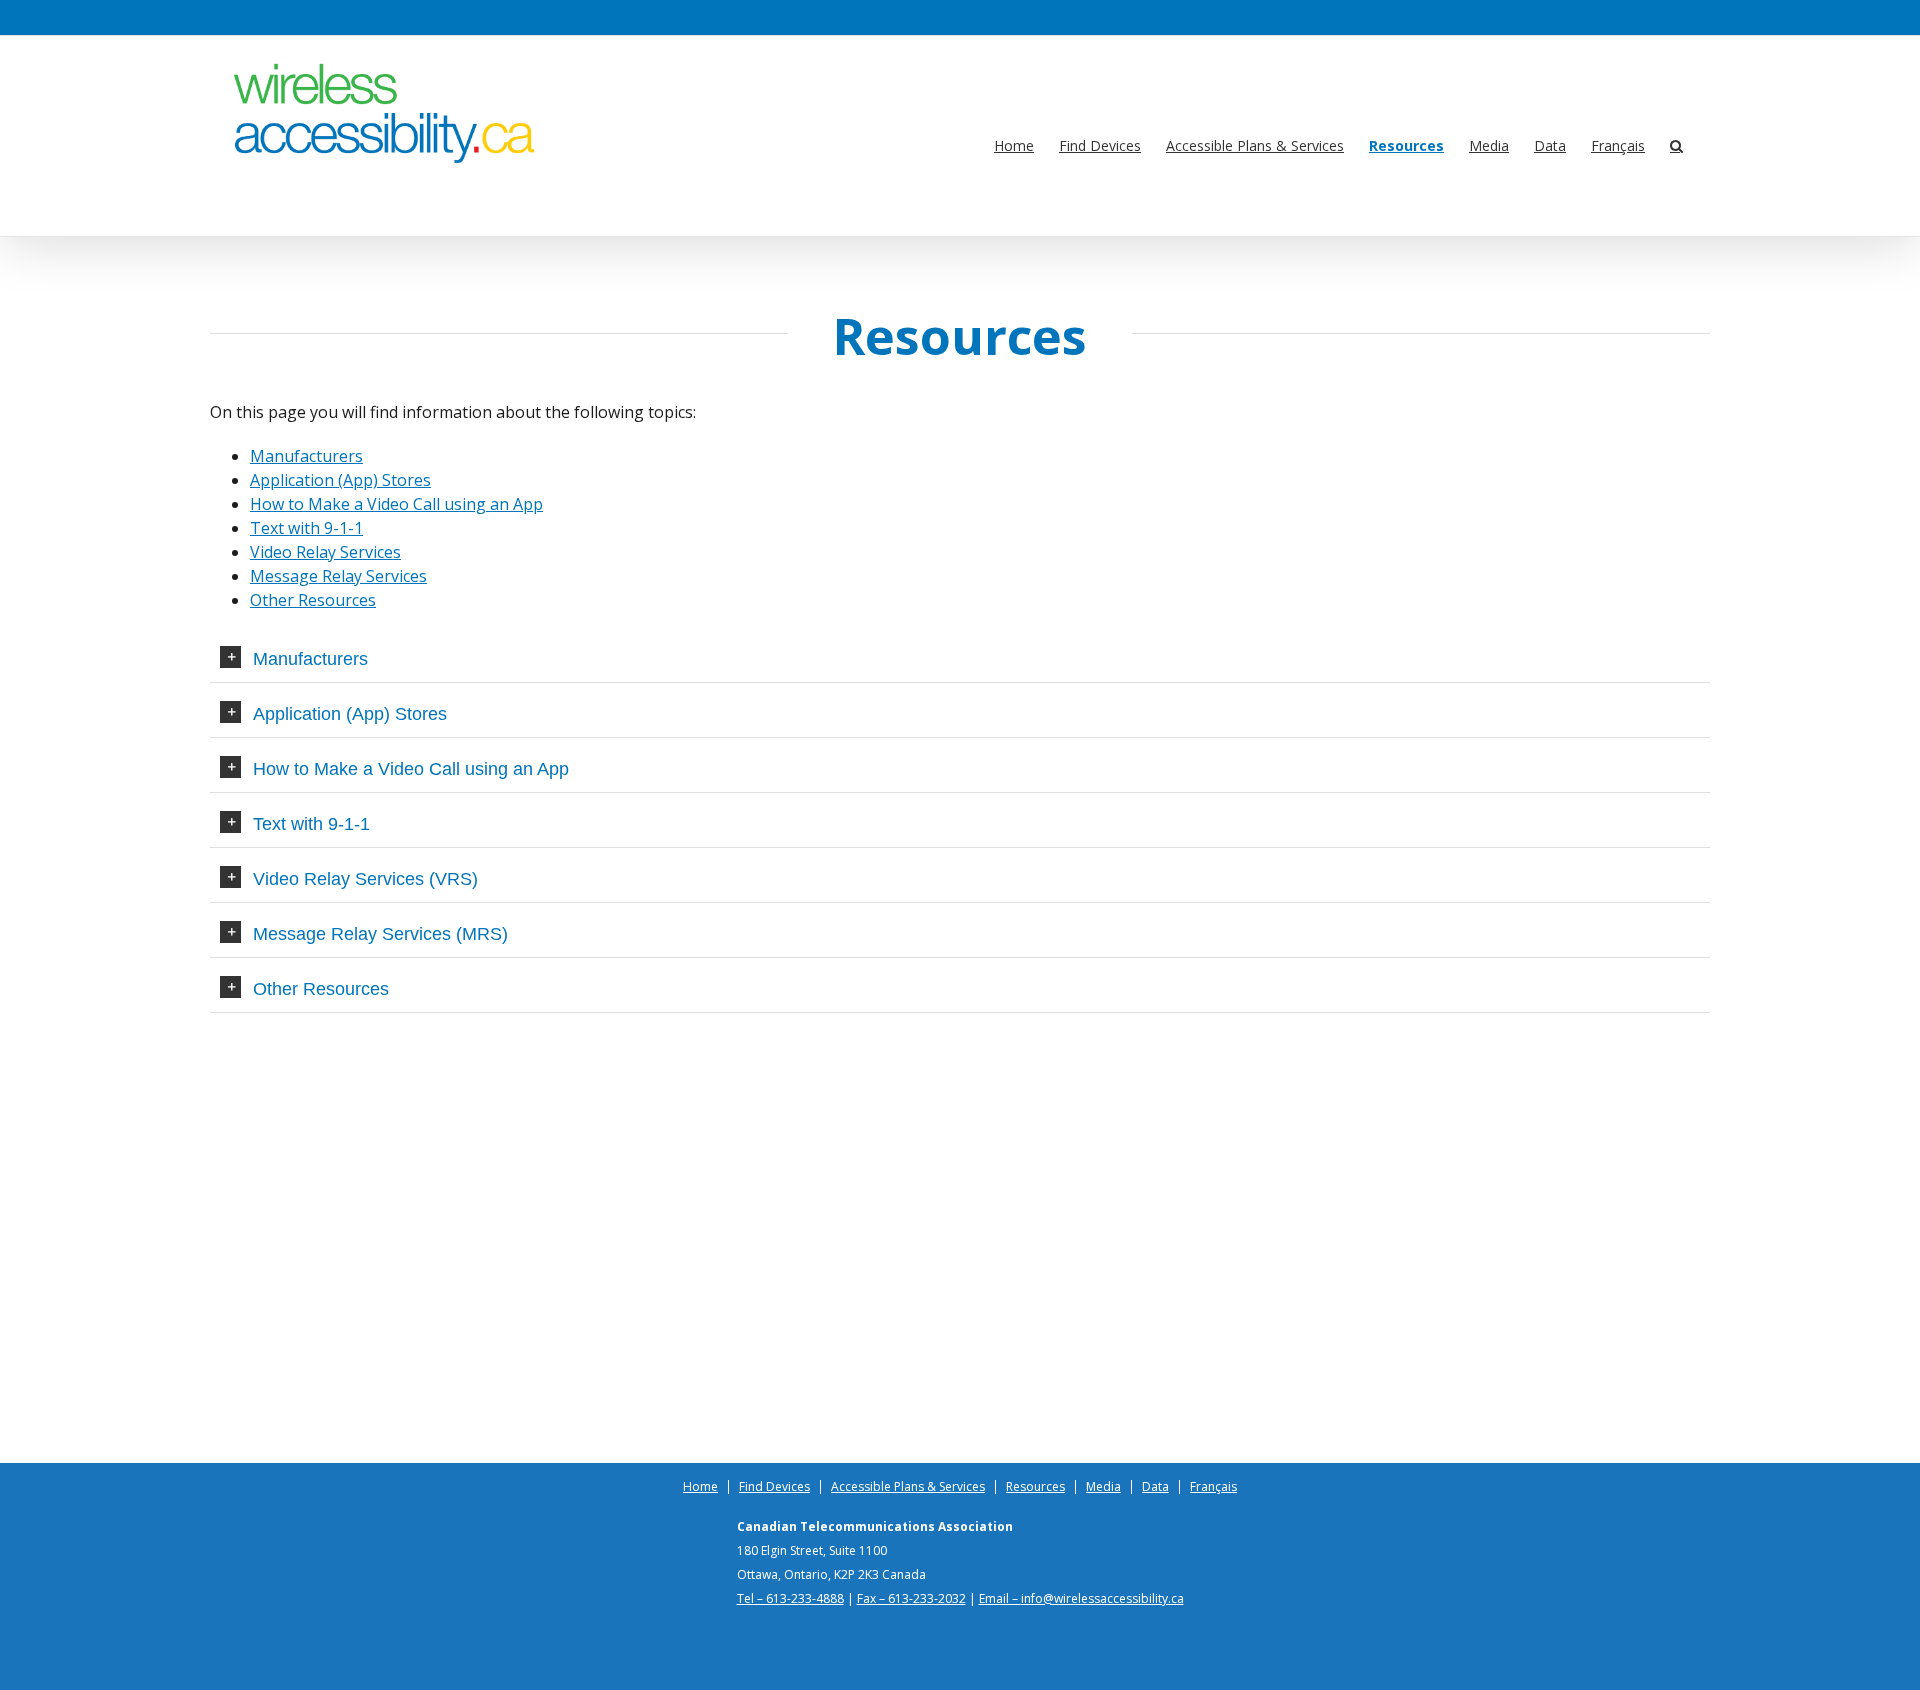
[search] (1676, 146)
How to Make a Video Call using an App (396, 504)
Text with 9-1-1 (306, 528)
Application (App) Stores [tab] (350, 714)
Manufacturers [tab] (310, 659)
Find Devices (774, 1487)
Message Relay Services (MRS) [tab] (380, 934)
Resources (1035, 1487)
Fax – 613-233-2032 (911, 1598)
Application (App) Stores (340, 480)
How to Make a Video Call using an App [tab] (411, 769)
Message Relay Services (338, 576)
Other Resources (313, 600)
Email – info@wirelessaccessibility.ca (1081, 1598)
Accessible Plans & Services (908, 1487)
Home (700, 1487)
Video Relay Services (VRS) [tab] (365, 879)
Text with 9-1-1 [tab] (311, 824)
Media (1103, 1487)
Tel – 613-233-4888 (790, 1598)
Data (1155, 1487)
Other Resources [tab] (321, 989)
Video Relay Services (325, 552)
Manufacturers (306, 456)
